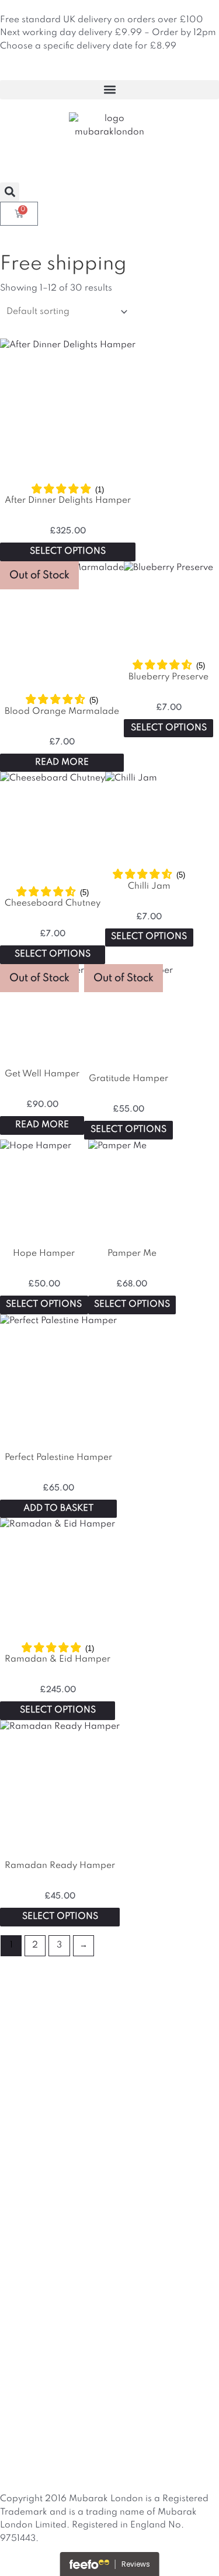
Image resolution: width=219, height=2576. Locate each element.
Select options (68, 551)
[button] (109, 90)
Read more (62, 762)
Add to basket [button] (58, 1508)
